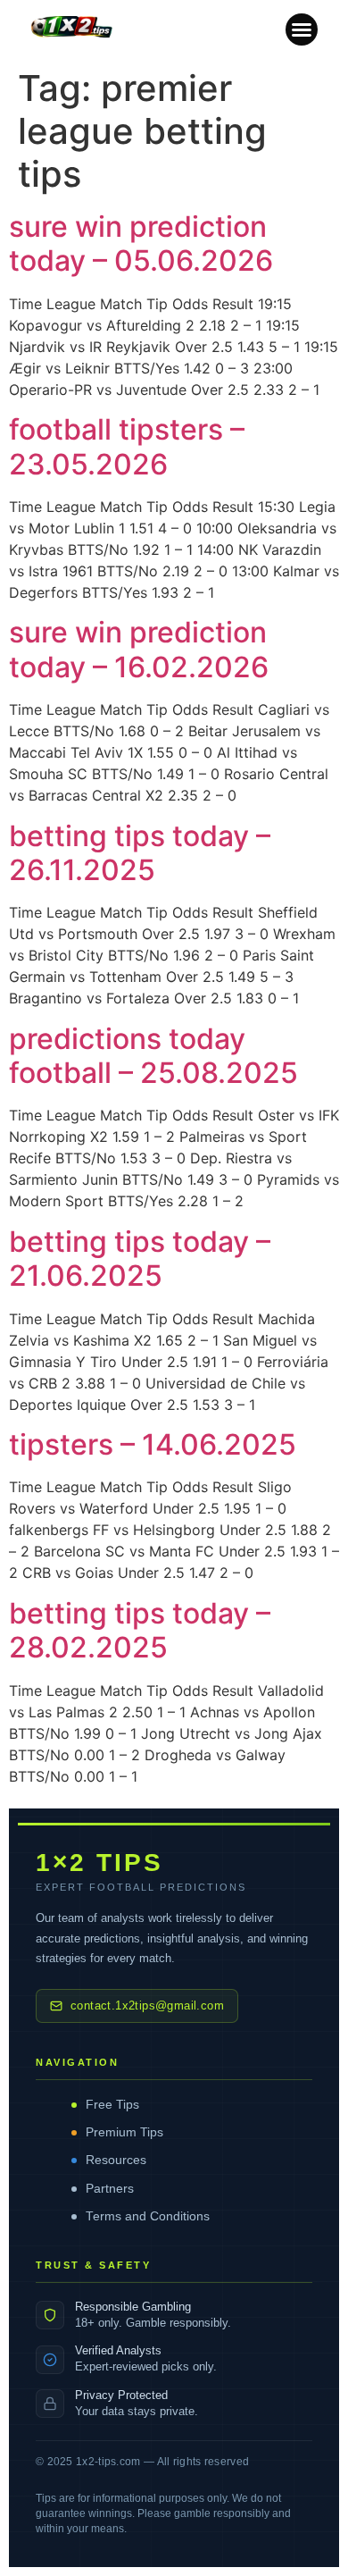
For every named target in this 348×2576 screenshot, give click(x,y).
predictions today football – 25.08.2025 (153, 1056)
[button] (302, 29)
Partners (110, 2189)
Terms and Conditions (148, 2216)
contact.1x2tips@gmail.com (147, 2006)
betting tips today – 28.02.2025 (140, 1630)
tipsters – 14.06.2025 (153, 1444)
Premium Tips (124, 2132)
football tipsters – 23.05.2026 (127, 446)
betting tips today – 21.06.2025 (140, 1259)
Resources (116, 2160)
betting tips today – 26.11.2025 (140, 853)
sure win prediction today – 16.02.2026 (139, 649)
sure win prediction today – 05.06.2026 (141, 243)
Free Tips (112, 2105)
